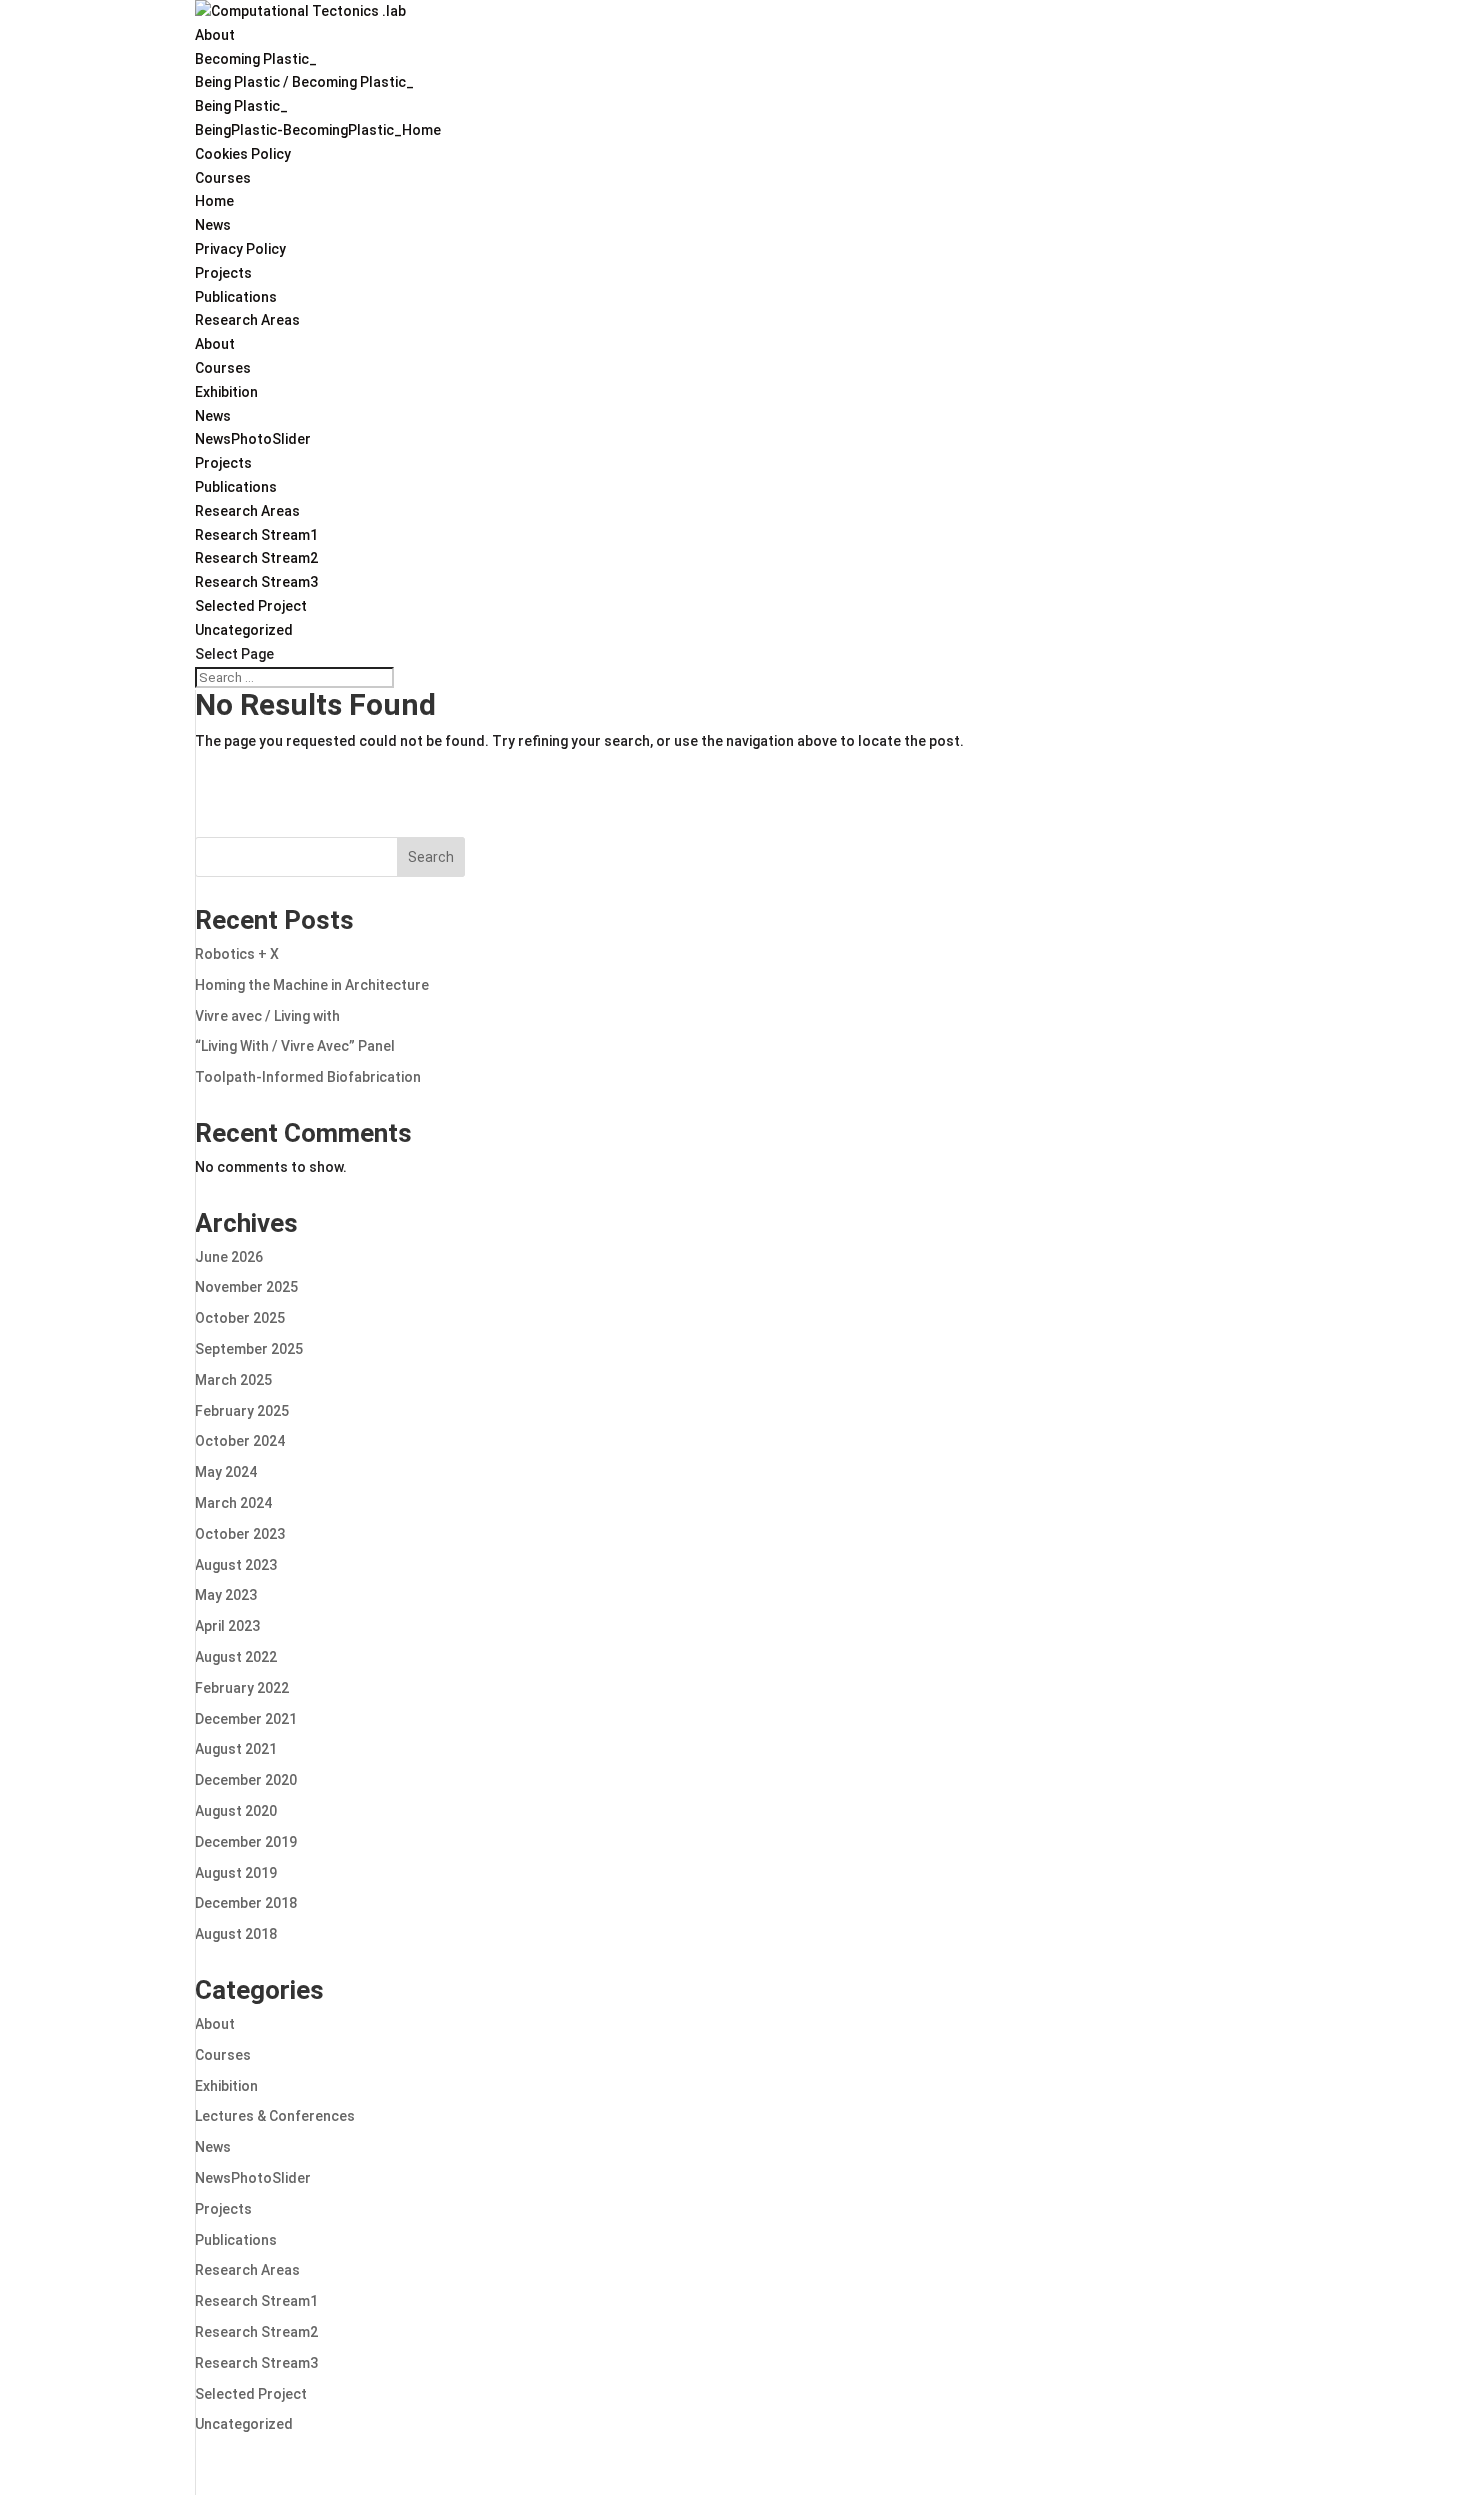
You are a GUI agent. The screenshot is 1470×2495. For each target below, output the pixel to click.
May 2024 (226, 1472)
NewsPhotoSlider (253, 439)
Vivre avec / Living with (267, 1016)
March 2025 (233, 1380)
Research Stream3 (256, 582)
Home (214, 201)
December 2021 (246, 1719)
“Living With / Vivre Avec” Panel (295, 1046)
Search (431, 857)
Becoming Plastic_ (256, 59)
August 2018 (236, 1934)
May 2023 (226, 1595)
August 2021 (236, 1749)
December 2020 (246, 1780)
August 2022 (236, 1657)
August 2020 (236, 1811)
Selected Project (251, 606)
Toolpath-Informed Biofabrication (308, 1077)
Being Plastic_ (241, 106)
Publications (236, 297)
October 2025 (240, 1318)
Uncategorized (244, 630)
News (213, 225)
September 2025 (249, 1349)
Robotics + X (237, 954)
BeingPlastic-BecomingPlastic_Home (318, 130)
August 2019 (236, 1873)
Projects (223, 273)
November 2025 (246, 1287)
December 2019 (246, 1842)
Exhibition (226, 392)
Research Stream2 (256, 558)
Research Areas (247, 320)
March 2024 (233, 1503)
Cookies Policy (243, 154)
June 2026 (229, 1257)
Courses (223, 178)
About (215, 35)
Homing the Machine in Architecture (312, 985)
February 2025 (242, 1411)
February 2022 (242, 1688)
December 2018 (246, 1903)
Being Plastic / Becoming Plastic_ (304, 82)
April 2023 (227, 1626)
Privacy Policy (240, 249)
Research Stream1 (256, 535)
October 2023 (240, 1534)
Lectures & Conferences (275, 2116)
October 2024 (240, 1441)
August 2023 (236, 1565)
